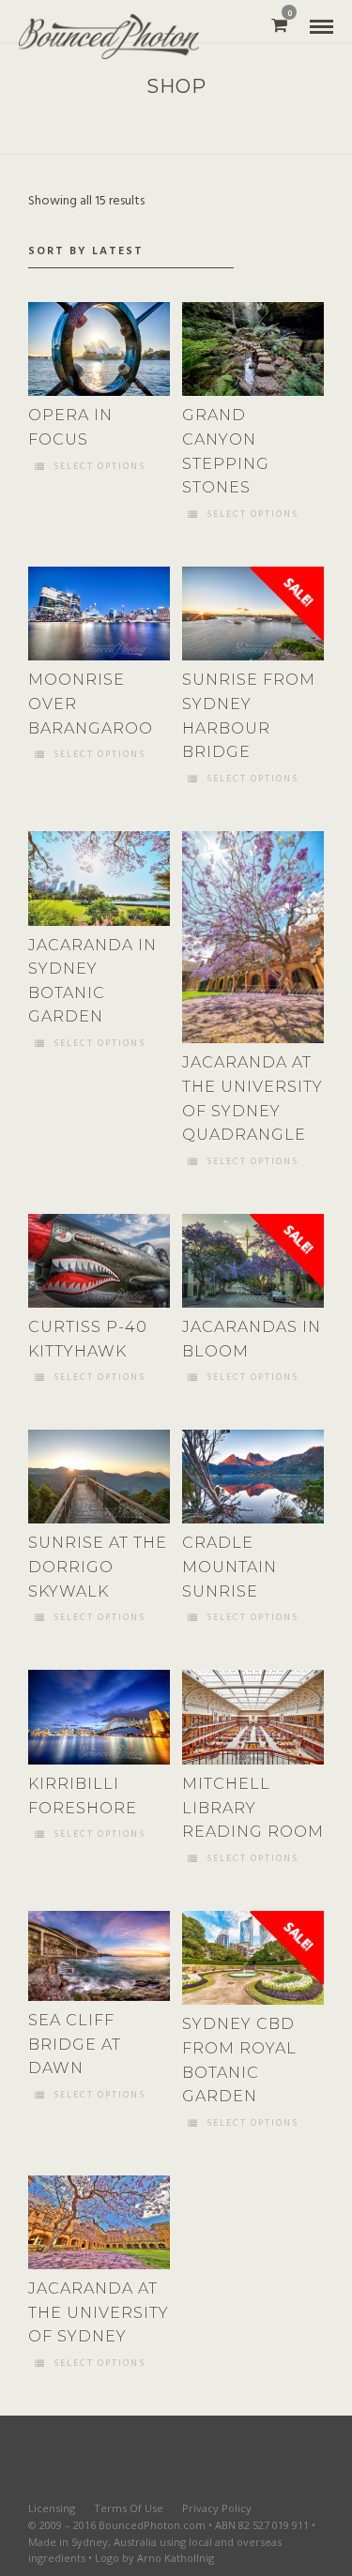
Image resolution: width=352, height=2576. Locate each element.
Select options (99, 467)
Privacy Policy (217, 2508)
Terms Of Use (129, 2508)
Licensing (52, 2508)
